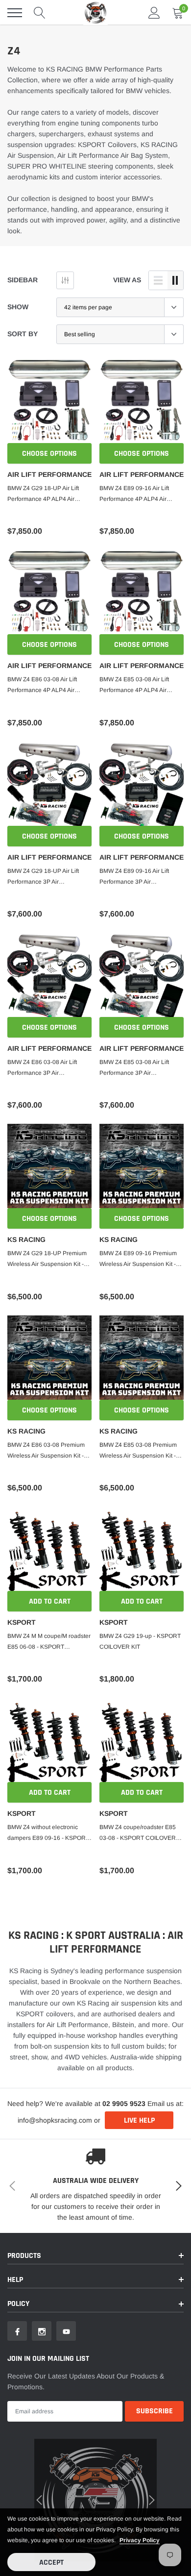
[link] (22, 1343)
